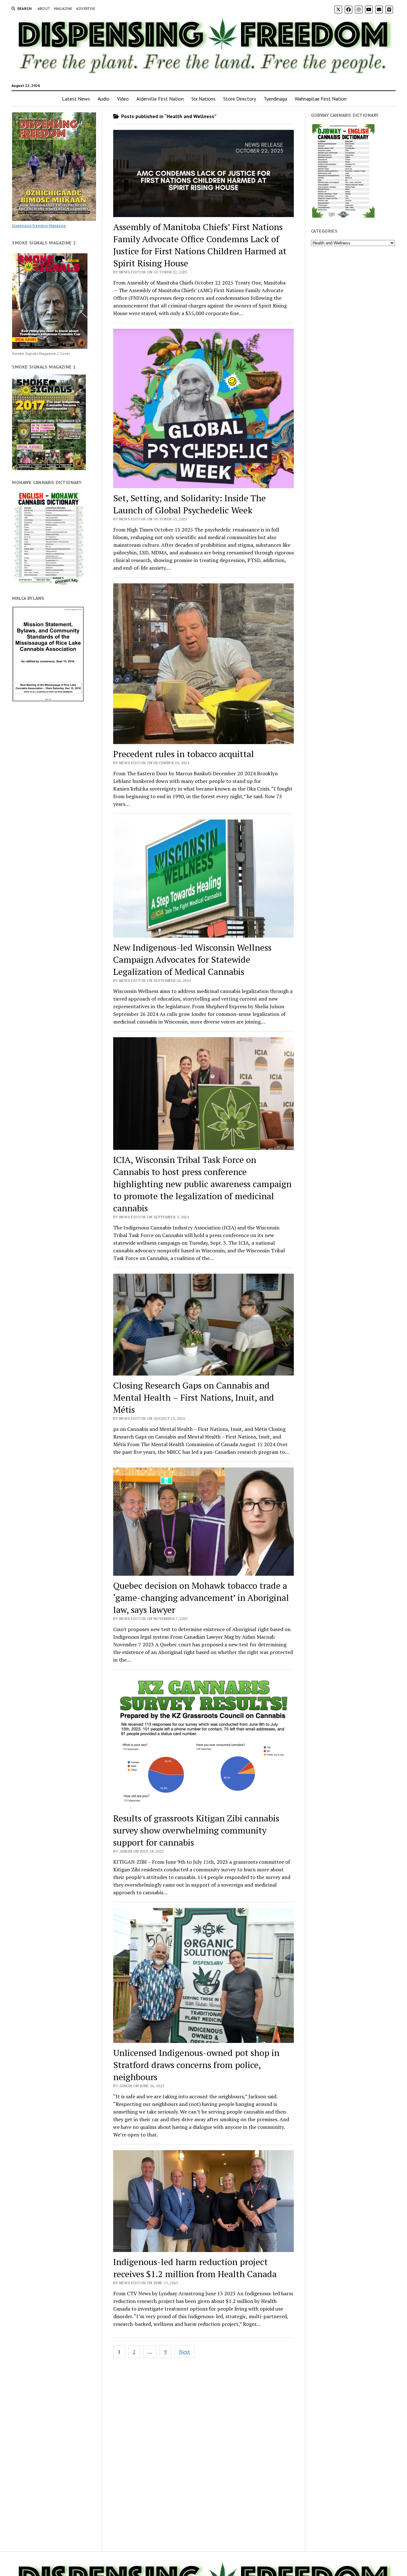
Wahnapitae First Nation (321, 99)
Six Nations (203, 99)
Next (185, 2352)
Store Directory (240, 99)
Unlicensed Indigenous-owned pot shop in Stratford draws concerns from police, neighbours (196, 2065)
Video (123, 99)
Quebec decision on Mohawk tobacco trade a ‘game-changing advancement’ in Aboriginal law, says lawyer (201, 1598)
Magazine (63, 8)
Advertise (86, 8)
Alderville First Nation (160, 99)
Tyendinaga (275, 99)
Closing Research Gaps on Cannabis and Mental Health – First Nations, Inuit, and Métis (194, 1397)
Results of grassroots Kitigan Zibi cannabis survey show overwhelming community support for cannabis (196, 1830)
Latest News (76, 99)
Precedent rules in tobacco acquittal (184, 754)
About (44, 8)
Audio (103, 99)
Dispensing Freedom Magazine (39, 225)
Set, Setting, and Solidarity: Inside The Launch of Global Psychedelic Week (190, 504)
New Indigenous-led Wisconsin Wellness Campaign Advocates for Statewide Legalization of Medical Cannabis (192, 959)
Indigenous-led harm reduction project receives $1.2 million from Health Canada (195, 2268)
